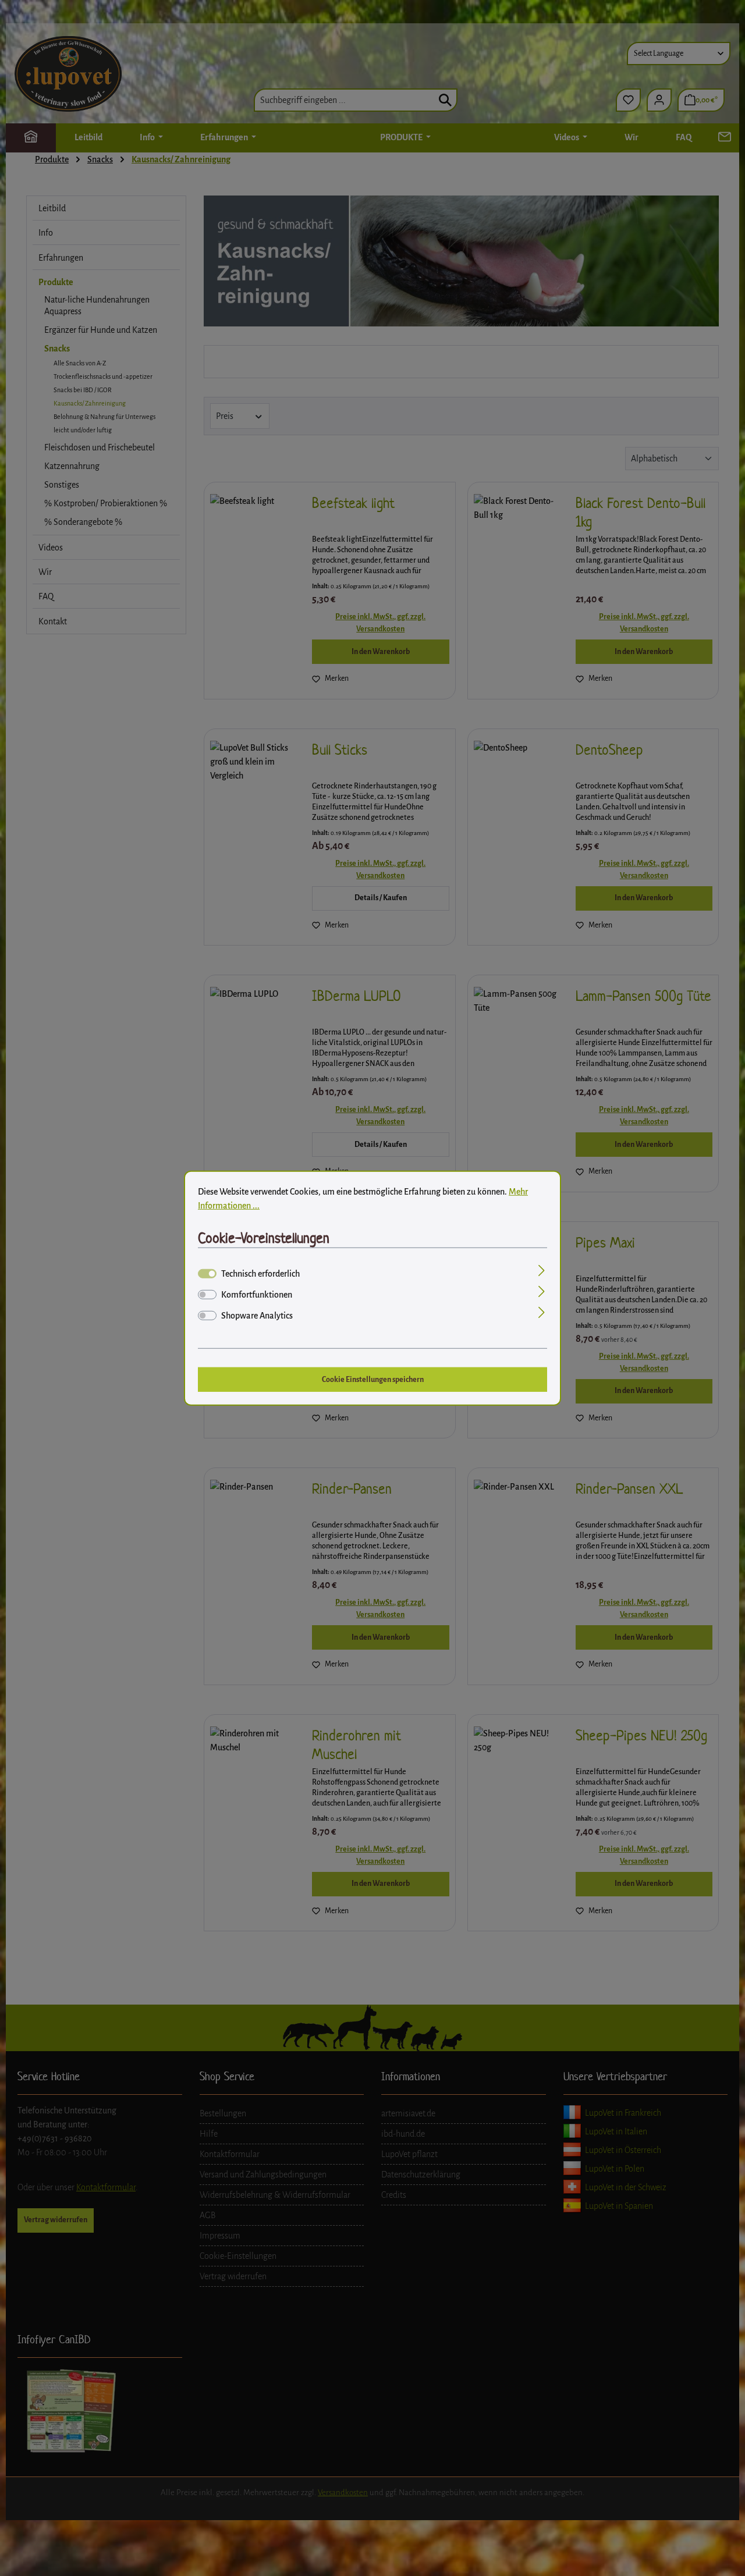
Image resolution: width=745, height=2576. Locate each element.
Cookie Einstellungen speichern (373, 1379)
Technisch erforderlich (260, 1274)
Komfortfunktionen (257, 1295)
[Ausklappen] (542, 1272)
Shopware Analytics (257, 1316)
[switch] (207, 1295)
